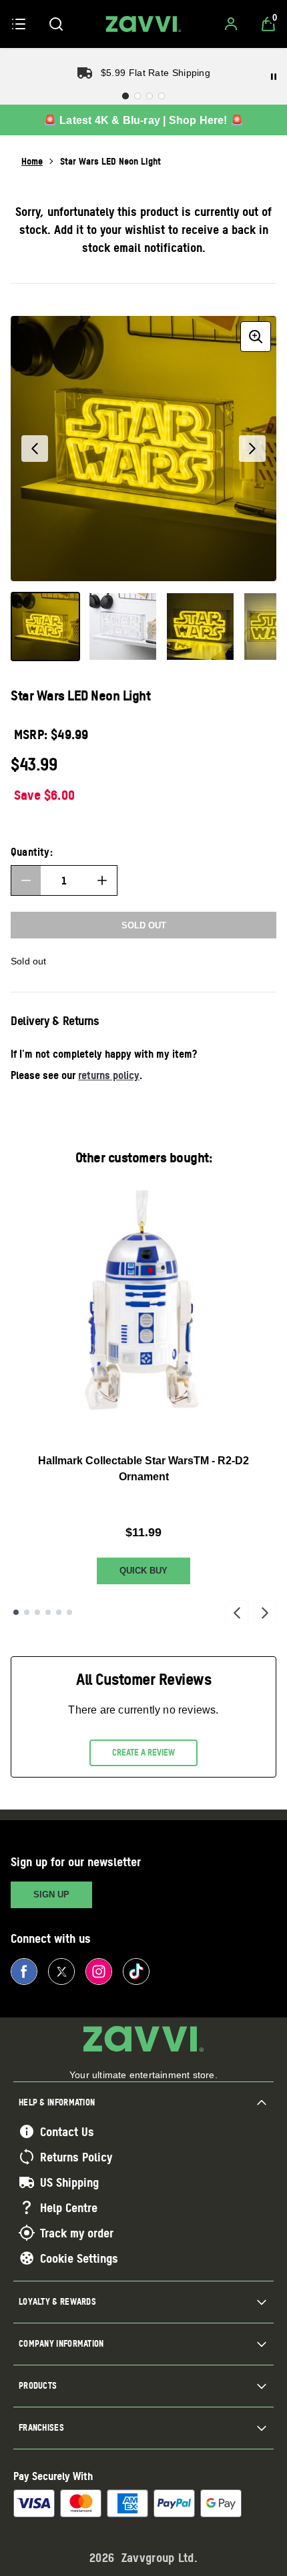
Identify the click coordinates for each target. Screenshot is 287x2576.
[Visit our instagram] (99, 1971)
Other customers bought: (144, 1157)
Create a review (143, 1752)
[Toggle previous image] (35, 449)
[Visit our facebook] (24, 1971)
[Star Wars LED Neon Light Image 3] (200, 627)
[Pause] (274, 77)
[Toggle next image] (252, 449)
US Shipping (69, 2182)
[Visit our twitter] (61, 1971)
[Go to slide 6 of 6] (69, 1612)
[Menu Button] (19, 24)
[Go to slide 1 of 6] (16, 1612)
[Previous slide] (237, 1612)
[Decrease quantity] (26, 880)
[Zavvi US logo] (143, 24)
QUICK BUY (143, 1571)
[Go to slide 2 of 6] (27, 1612)
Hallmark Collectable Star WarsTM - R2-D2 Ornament (143, 1469)
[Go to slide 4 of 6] (48, 1612)
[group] (143, 449)
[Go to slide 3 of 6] (37, 1612)
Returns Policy (76, 2157)
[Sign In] (231, 24)
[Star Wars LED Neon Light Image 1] (45, 627)
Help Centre (69, 2207)
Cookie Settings (79, 2258)
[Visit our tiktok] (136, 1971)
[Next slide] (265, 1612)
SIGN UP (51, 1895)
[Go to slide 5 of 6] (59, 1612)
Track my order (77, 2233)
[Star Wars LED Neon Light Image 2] (123, 627)
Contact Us (67, 2131)
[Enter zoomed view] (256, 337)
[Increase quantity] (102, 880)
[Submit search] (56, 24)
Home (32, 161)
